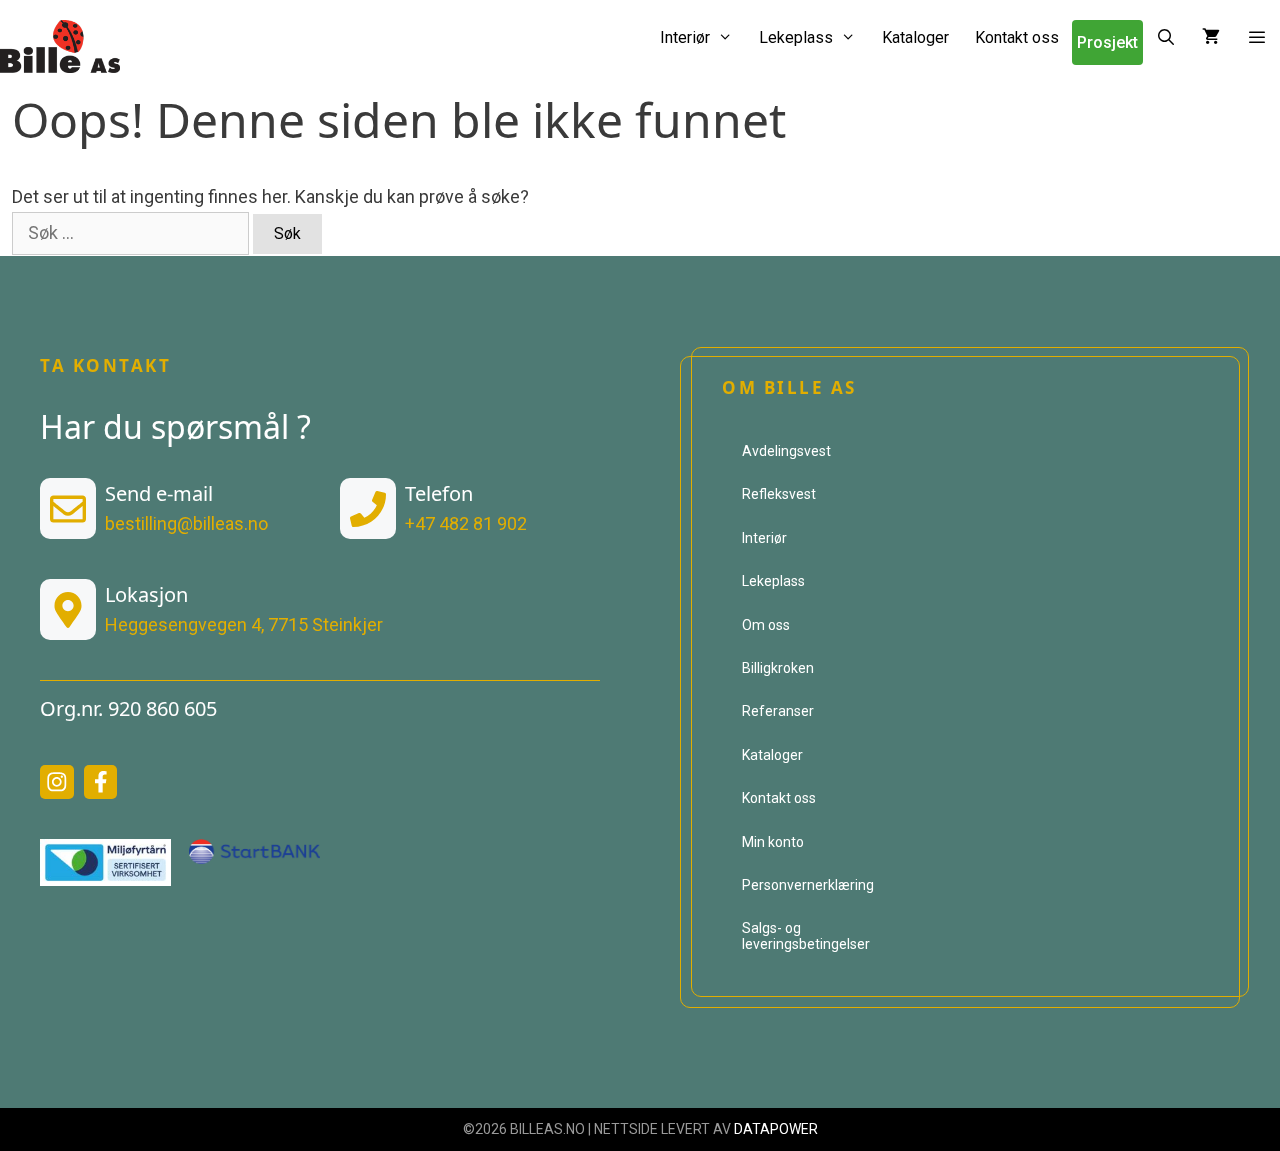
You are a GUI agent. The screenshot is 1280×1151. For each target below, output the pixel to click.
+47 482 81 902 (466, 523)
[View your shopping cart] (1211, 37)
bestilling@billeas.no (186, 523)
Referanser (778, 711)
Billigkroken (778, 668)
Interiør (685, 37)
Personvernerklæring (808, 885)
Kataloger (915, 37)
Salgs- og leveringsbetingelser (806, 935)
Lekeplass (796, 37)
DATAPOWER (776, 1129)
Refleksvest (779, 494)
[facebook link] (101, 782)
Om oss (766, 625)
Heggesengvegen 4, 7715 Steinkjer (244, 624)
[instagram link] (57, 782)
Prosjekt (1107, 42)
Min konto (773, 842)
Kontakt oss (1017, 37)
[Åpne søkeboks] (1166, 37)
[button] (1256, 37)
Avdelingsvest (786, 451)
